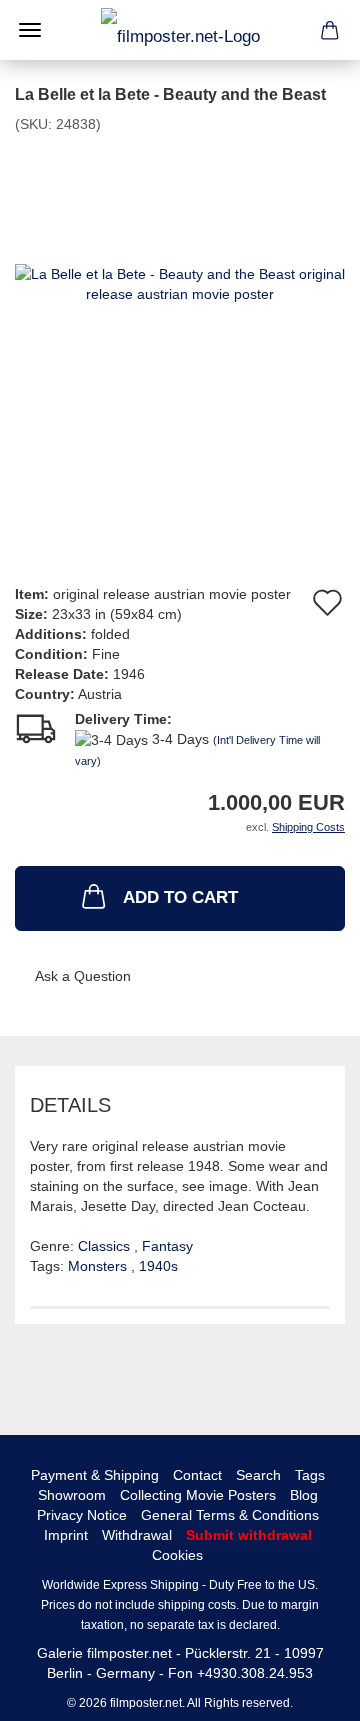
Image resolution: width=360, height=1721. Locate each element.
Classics (106, 1246)
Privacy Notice (82, 1515)
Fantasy (167, 1246)
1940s (158, 1266)
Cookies (177, 1555)
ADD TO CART (180, 897)
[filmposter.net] (180, 30)
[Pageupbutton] (305, 1691)
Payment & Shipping (95, 1475)
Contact (197, 1475)
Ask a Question (83, 976)
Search (258, 1475)
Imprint (66, 1535)
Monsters (99, 1266)
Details (70, 1105)
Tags (310, 1475)
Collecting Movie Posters (198, 1495)
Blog (304, 1495)
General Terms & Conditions (230, 1515)
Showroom (72, 1495)
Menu (30, 30)
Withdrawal (137, 1535)
